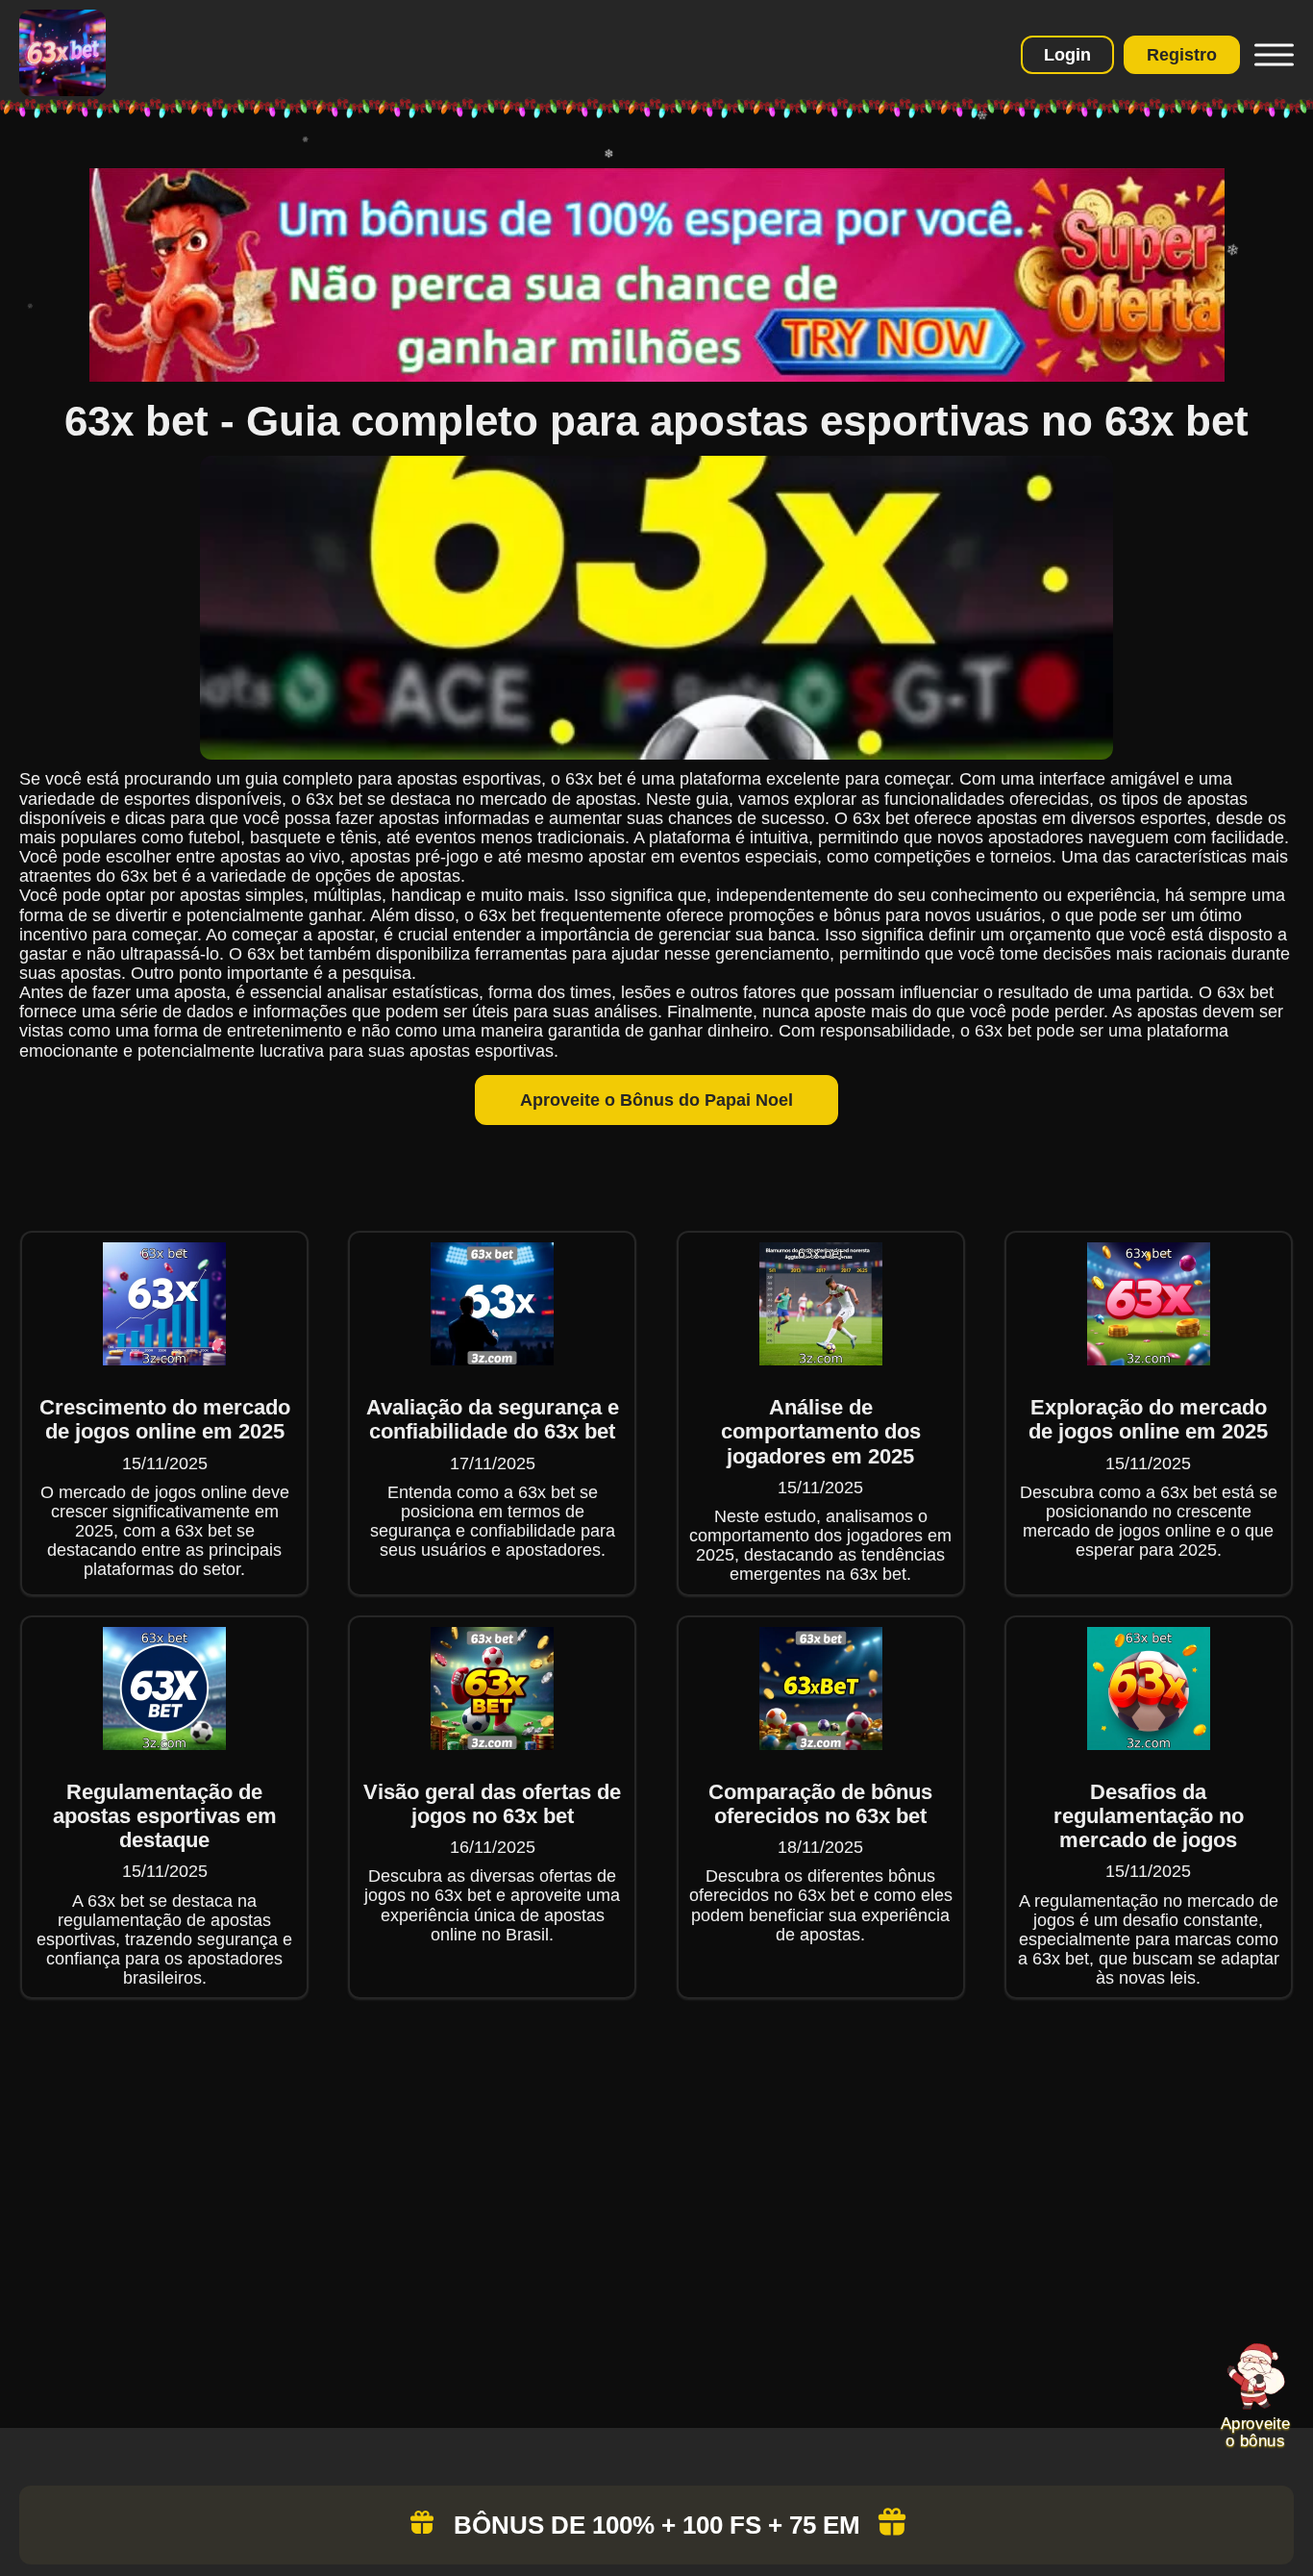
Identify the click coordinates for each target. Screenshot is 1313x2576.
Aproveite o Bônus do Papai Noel (656, 1100)
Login (1067, 55)
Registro (1182, 55)
